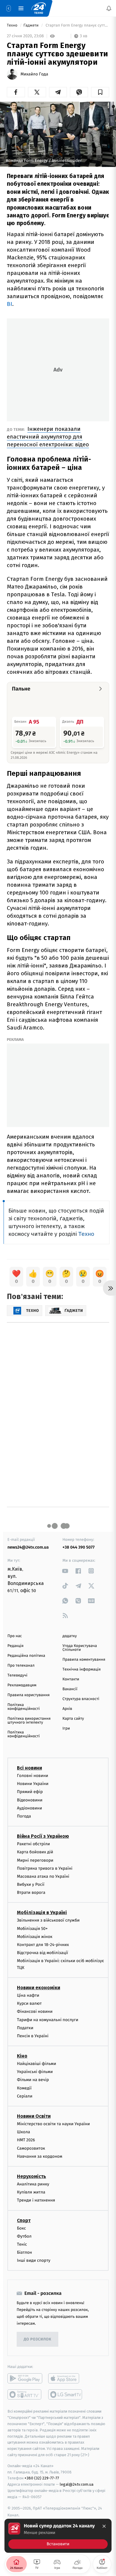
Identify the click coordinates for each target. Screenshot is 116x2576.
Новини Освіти (34, 2116)
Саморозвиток (31, 2148)
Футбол (24, 2236)
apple (66, 2378)
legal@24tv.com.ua (77, 2484)
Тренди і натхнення (36, 2200)
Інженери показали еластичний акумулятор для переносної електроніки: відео (48, 437)
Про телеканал (21, 1666)
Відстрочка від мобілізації (43, 1953)
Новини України (33, 1784)
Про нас (15, 1636)
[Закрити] (104, 2526)
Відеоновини (30, 1800)
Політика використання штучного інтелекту (29, 1721)
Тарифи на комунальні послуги (48, 2020)
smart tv (25, 2394)
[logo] (39, 8)
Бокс (21, 2228)
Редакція (15, 1646)
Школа (23, 2132)
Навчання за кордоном (40, 2156)
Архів (67, 1709)
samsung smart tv (66, 2394)
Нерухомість (32, 2176)
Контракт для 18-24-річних (43, 1945)
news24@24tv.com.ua (28, 1547)
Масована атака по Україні (43, 1876)
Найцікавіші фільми (37, 2064)
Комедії (24, 2088)
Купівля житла (31, 2192)
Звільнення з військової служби (48, 1920)
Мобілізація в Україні (42, 1912)
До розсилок (38, 2339)
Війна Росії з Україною (43, 1836)
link (65, 1571)
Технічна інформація (81, 1669)
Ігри (66, 1729)
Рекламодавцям (22, 1685)
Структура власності (81, 1699)
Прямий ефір (30, 1792)
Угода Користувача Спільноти (80, 1648)
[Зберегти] (100, 92)
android (25, 2378)
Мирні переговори (35, 1860)
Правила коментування (84, 1660)
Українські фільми (35, 2072)
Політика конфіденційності (24, 1707)
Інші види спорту (34, 2260)
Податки (25, 2028)
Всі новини (29, 1768)
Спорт (24, 2220)
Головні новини (33, 1776)
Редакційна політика (26, 1656)
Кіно (22, 2056)
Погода (24, 1816)
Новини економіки (39, 1988)
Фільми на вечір (33, 2080)
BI (10, 304)
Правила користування (29, 1695)
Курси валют (29, 2003)
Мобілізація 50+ (32, 1928)
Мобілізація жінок (35, 1936)
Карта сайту (73, 1719)
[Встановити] (58, 2536)
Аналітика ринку (33, 2184)
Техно (13, 25)
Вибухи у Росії (31, 1884)
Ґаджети (32, 25)
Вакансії (70, 1689)
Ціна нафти (28, 1995)
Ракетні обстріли (33, 1844)
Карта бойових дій (35, 1852)
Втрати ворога (31, 1892)
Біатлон (25, 2252)
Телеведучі (17, 1675)
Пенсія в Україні (33, 2036)
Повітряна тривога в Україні (45, 1868)
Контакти (71, 1679)
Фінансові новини (35, 2011)
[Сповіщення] (109, 8)
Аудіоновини (29, 1808)
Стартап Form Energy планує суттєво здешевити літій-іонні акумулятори (77, 25)
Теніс (22, 2244)
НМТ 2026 (26, 2140)
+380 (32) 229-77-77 (42, 2478)
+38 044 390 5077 (79, 1547)
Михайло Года (34, 74)
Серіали (25, 2096)
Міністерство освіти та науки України (53, 2124)
